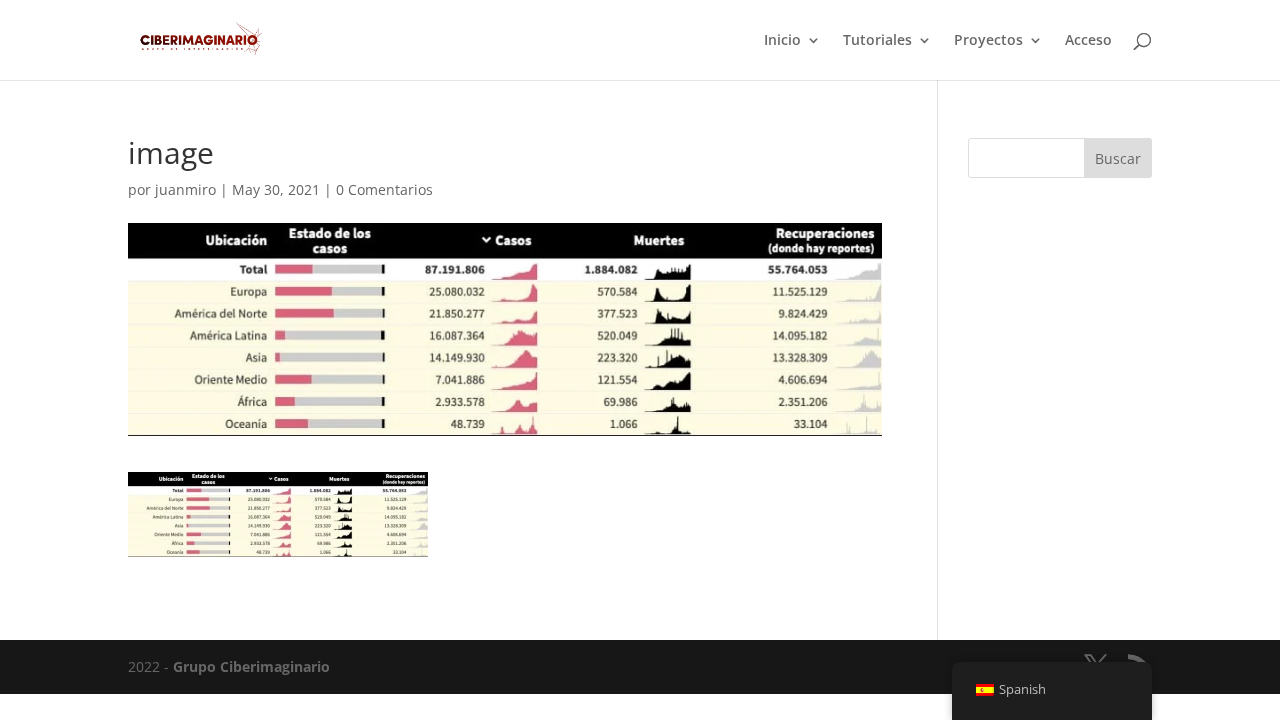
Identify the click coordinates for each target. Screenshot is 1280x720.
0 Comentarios (384, 189)
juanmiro (185, 189)
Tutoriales (877, 41)
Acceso (1088, 41)
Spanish (1022, 689)
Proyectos (988, 41)
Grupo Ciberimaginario (251, 666)
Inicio (782, 41)
